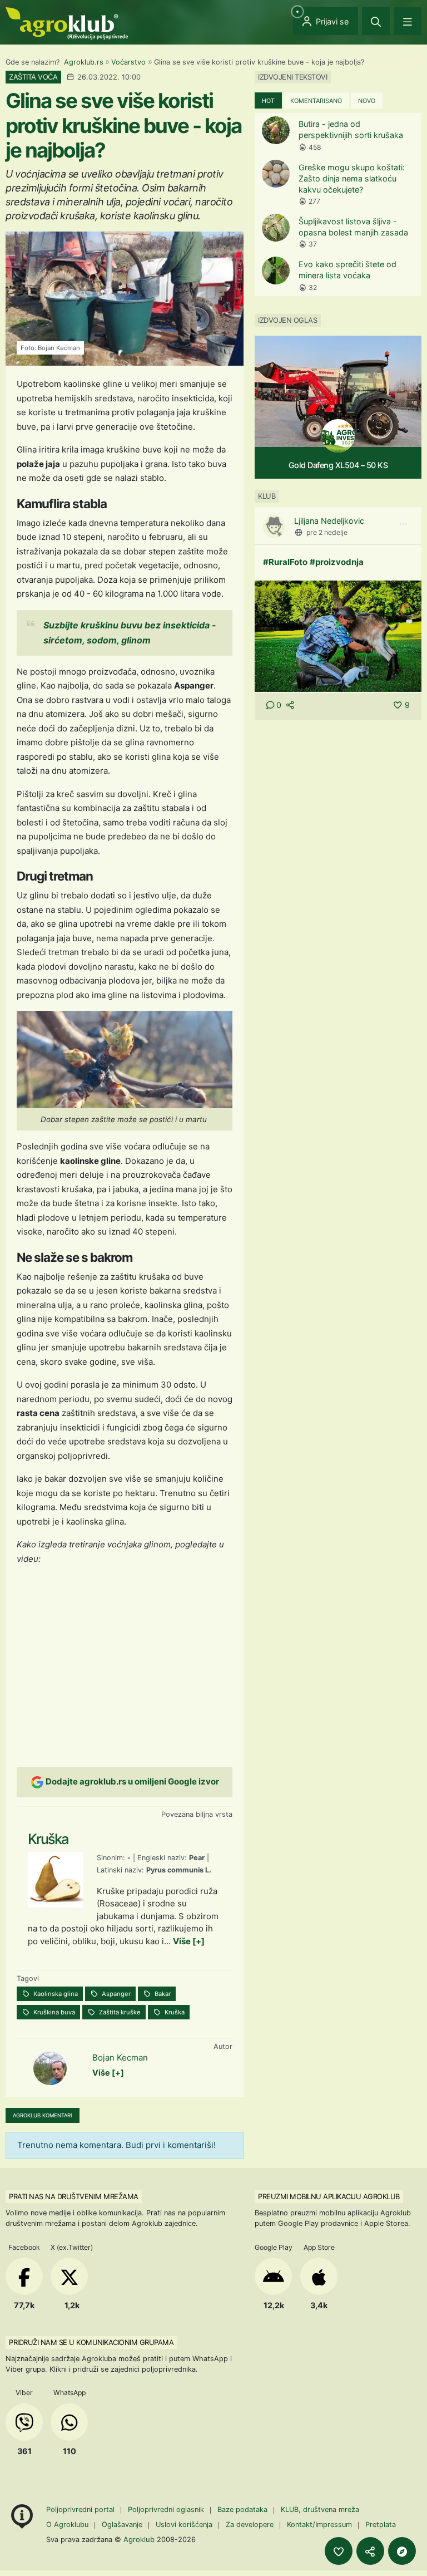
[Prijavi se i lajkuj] (339, 2551)
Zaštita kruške (119, 2012)
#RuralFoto (285, 562)
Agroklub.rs (84, 62)
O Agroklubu (67, 2525)
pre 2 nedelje (327, 532)
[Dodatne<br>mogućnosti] (402, 2551)
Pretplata (381, 2525)
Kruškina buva (53, 2012)
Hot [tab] (268, 101)
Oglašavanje (122, 2525)
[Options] (403, 524)
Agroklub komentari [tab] (43, 2115)
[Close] (376, 21)
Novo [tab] (367, 101)
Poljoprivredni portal (81, 2509)
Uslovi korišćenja (184, 2525)
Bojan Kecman (120, 2058)
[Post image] (338, 635)
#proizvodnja (337, 562)
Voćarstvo (128, 62)
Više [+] (189, 1941)
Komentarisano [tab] (316, 101)
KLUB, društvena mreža (320, 2509)
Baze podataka (244, 2509)
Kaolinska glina (55, 1994)
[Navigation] (408, 21)
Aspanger (115, 1994)
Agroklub (139, 2539)
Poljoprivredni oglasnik (167, 2509)
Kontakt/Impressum (319, 2525)
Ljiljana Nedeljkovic (329, 521)
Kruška (174, 2012)
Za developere (250, 2525)
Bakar (162, 1994)
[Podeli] (370, 2551)
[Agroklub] (67, 23)
